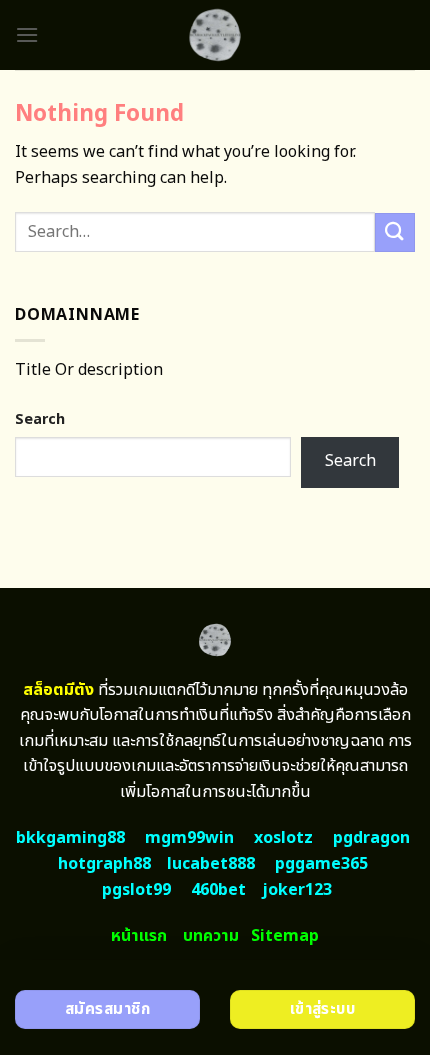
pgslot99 (136, 890)
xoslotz (283, 838)
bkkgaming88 (70, 838)
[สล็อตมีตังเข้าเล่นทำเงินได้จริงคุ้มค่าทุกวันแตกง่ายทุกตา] (215, 35)
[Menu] (27, 34)
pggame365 (321, 864)
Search (40, 419)
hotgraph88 (104, 864)
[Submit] (395, 232)
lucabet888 (211, 864)
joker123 (297, 890)
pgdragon (371, 838)
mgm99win (189, 838)
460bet (218, 890)
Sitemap (285, 936)
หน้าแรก (139, 936)
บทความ (211, 936)
